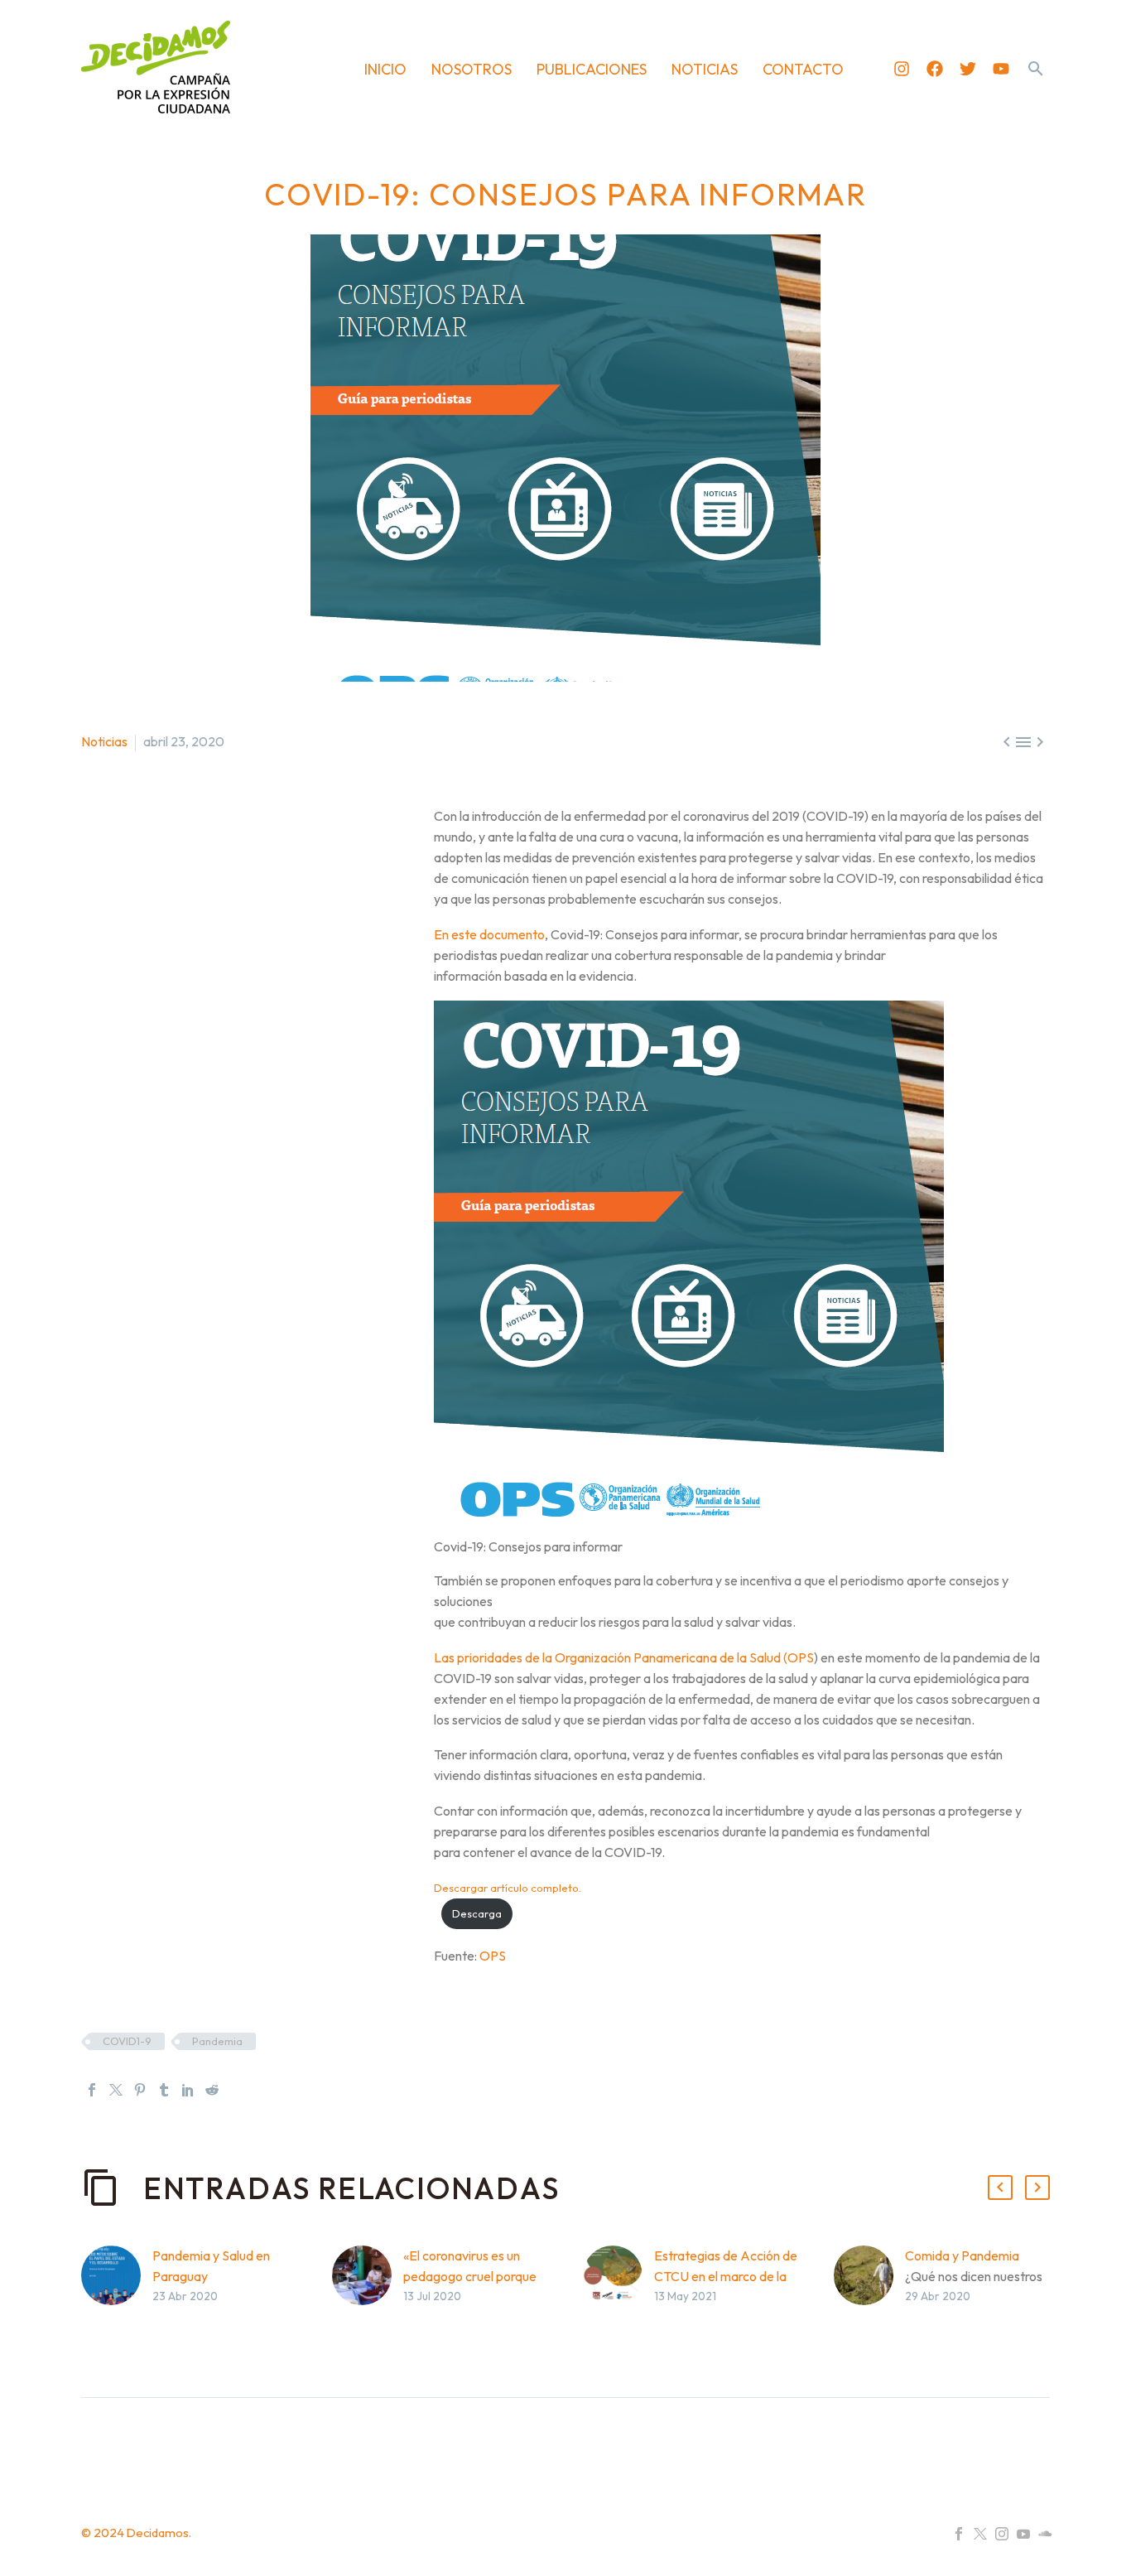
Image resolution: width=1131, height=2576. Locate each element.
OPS (493, 1956)
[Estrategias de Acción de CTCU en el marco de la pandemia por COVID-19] (618, 2301)
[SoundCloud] (1045, 2534)
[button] (1036, 69)
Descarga (477, 1913)
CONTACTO (803, 69)
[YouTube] (1023, 2534)
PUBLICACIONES (592, 69)
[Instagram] (902, 69)
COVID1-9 (127, 2041)
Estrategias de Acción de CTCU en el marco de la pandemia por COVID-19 (726, 2276)
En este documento (489, 934)
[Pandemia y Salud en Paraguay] (117, 2301)
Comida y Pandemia (962, 2255)
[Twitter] (968, 69)
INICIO (385, 69)
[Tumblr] (164, 2090)
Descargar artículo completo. (508, 1888)
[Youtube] (1001, 69)
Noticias (104, 741)
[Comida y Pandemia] (869, 2301)
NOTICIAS (705, 69)
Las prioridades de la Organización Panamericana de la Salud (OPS (624, 1657)
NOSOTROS (472, 69)
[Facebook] (935, 69)
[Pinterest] (140, 2090)
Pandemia (217, 2041)
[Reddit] (212, 2090)
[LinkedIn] (188, 2090)
